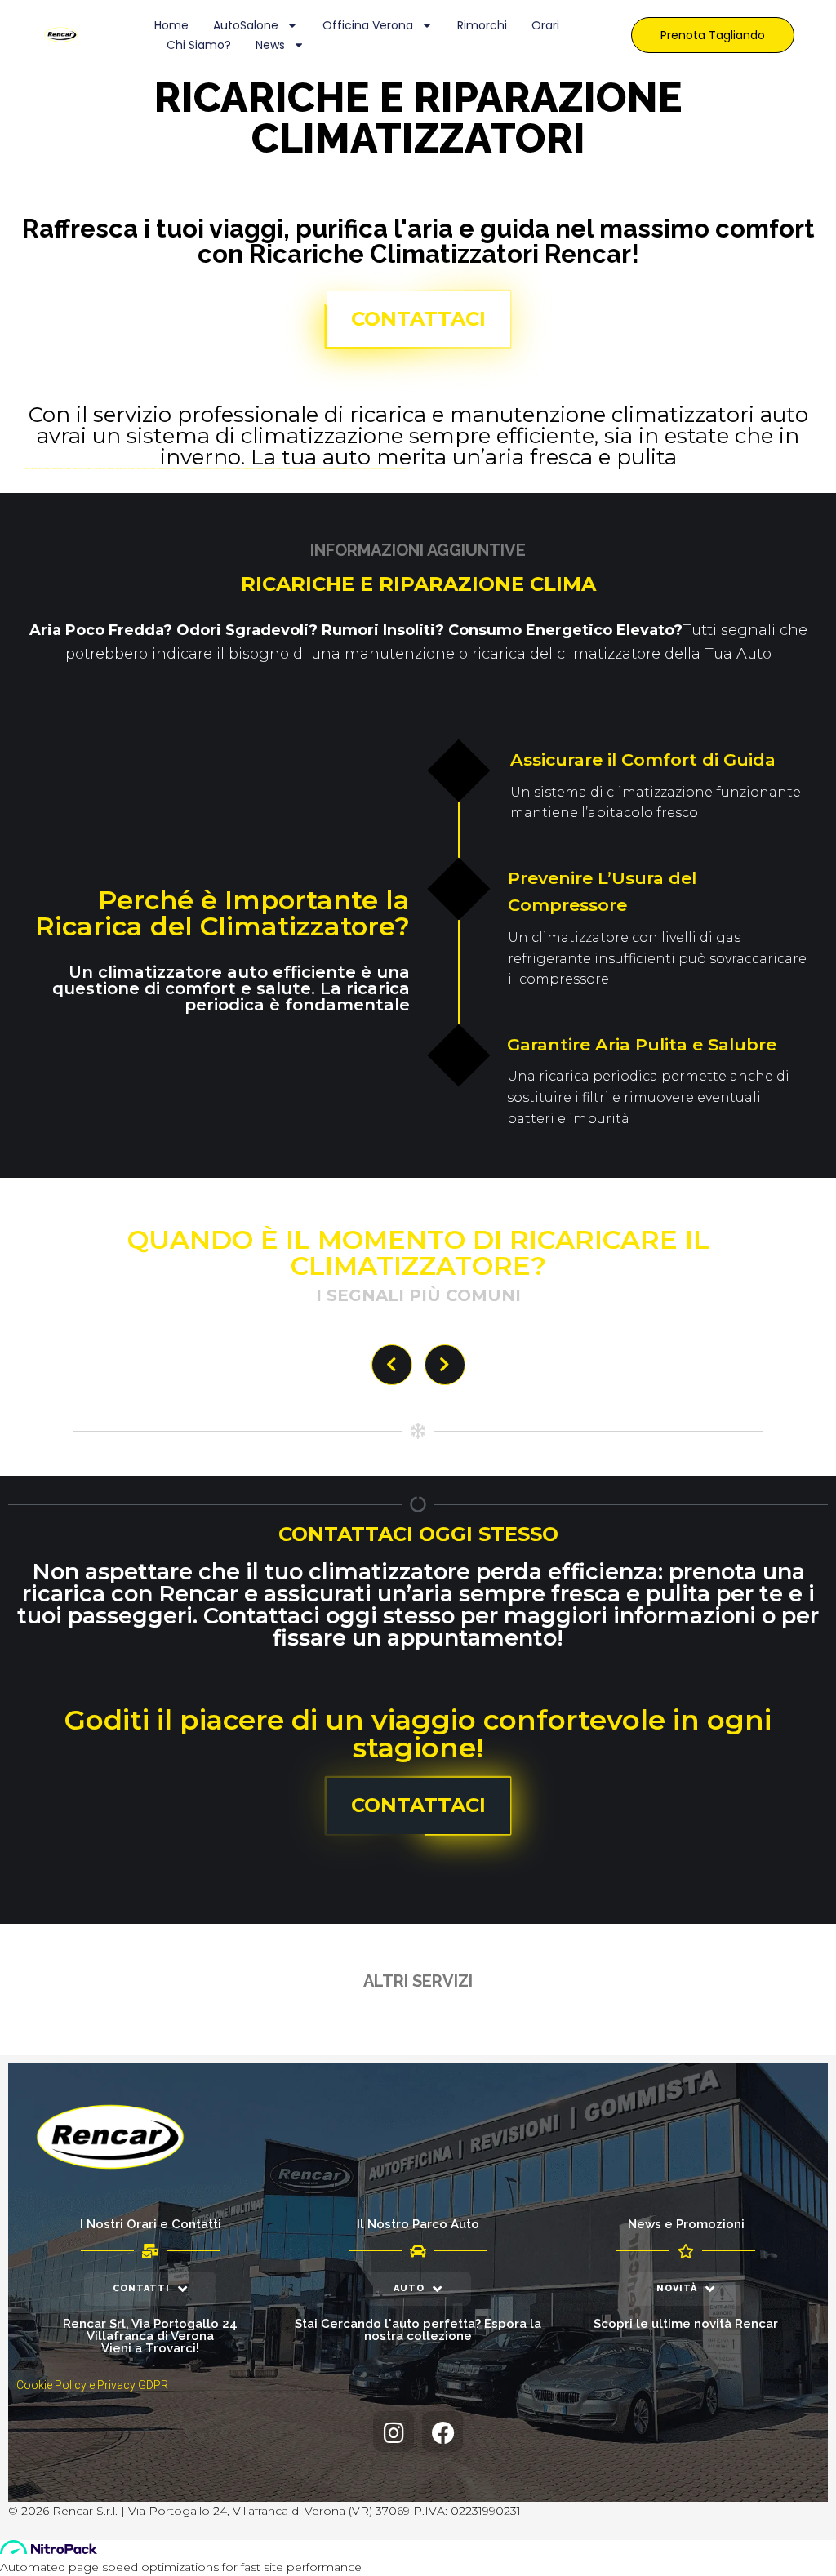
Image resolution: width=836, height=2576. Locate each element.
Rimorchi (482, 25)
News (270, 45)
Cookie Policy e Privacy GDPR (92, 2385)
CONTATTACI (418, 319)
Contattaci (418, 1805)
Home (171, 25)
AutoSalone (246, 25)
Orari (545, 25)
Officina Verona (368, 25)
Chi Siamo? (199, 45)
